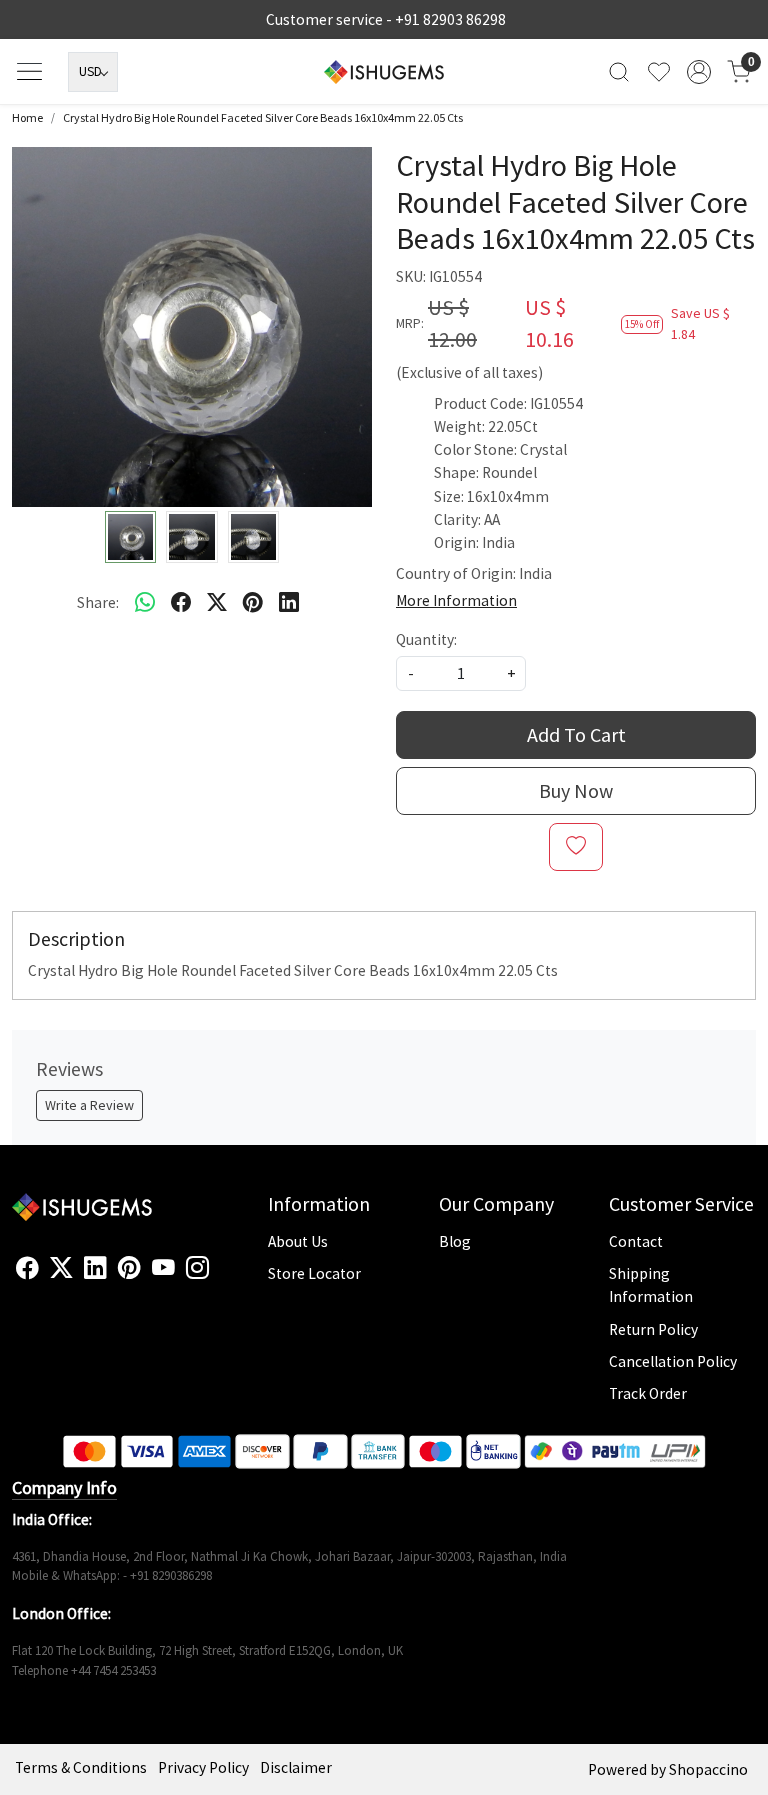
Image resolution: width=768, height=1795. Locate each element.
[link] (619, 71)
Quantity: (426, 639)
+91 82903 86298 (450, 19)
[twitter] (217, 602)
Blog (455, 1241)
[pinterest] (253, 602)
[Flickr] (220, 1276)
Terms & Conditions (81, 1767)
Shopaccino (708, 1769)
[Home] (384, 72)
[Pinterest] (129, 1268)
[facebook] (181, 602)
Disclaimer (296, 1767)
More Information (456, 600)
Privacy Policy (203, 1767)
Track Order (648, 1393)
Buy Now (576, 790)
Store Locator (314, 1273)
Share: (98, 602)
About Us (298, 1241)
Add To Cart (576, 734)
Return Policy (653, 1329)
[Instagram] (197, 1268)
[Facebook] (27, 1268)
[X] (61, 1268)
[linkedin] (289, 602)
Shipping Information (651, 1285)
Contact (636, 1241)
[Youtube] (163, 1268)
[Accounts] (699, 72)
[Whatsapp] (145, 602)
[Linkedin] (95, 1268)
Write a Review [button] (89, 1105)
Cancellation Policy (673, 1361)
